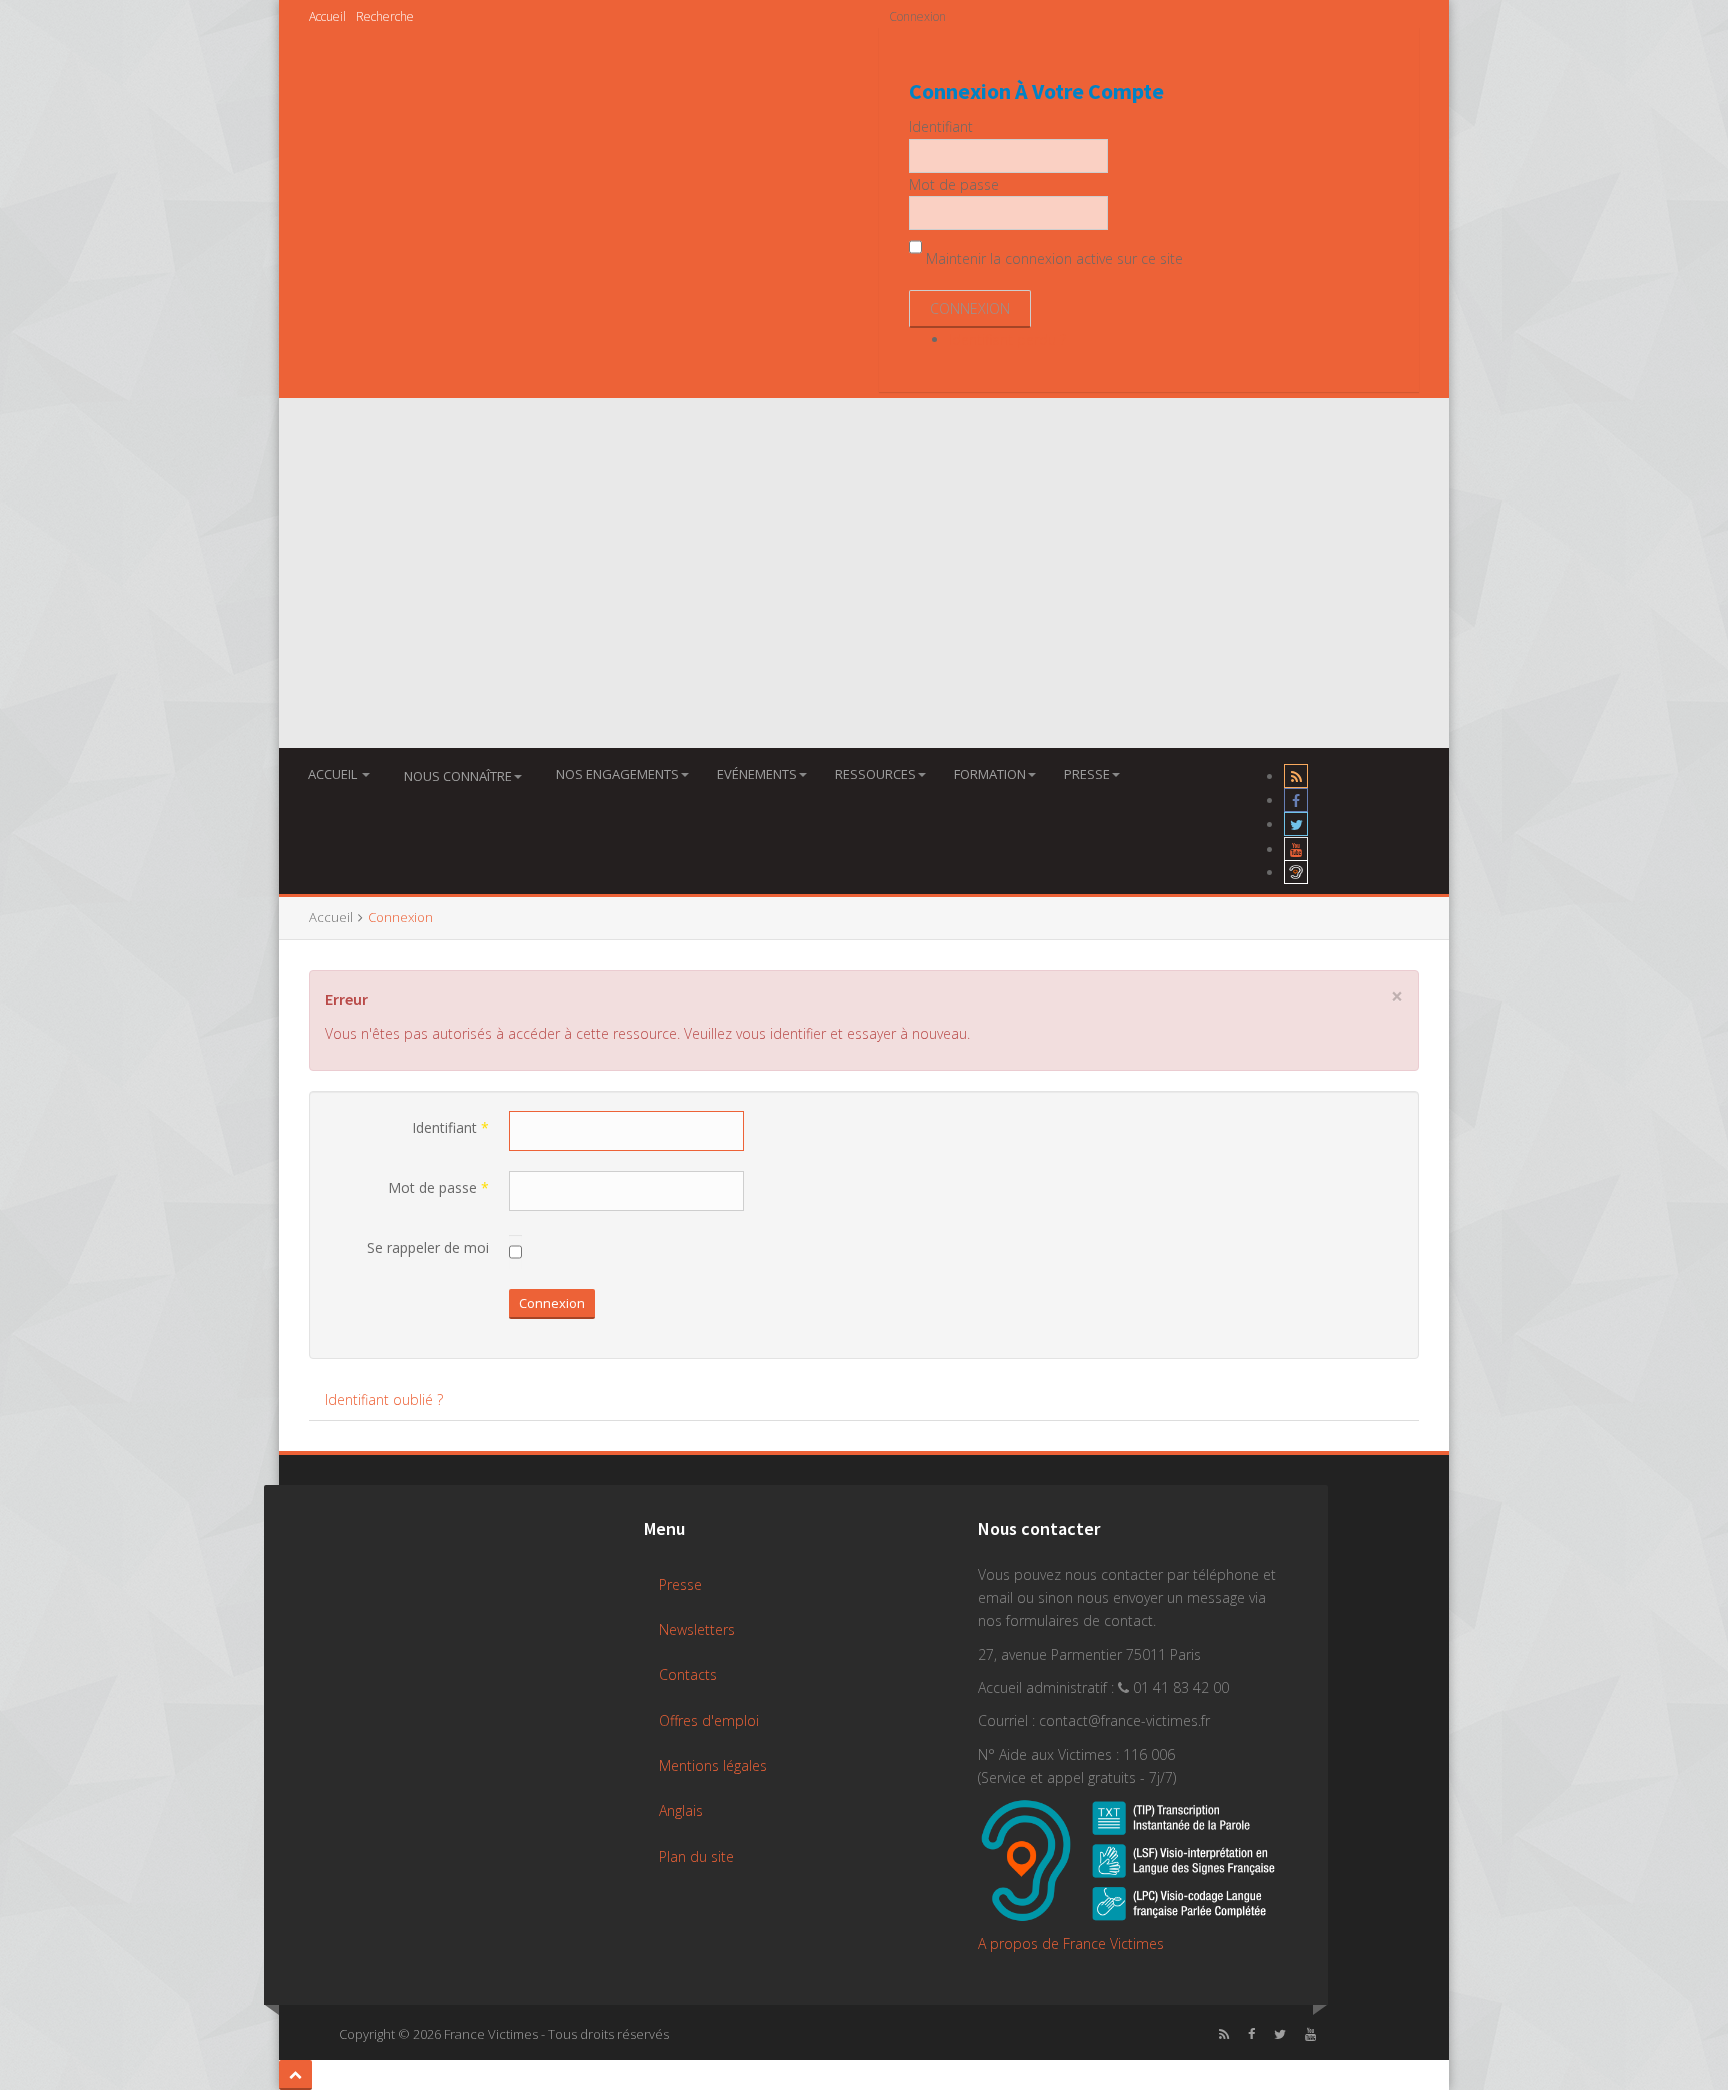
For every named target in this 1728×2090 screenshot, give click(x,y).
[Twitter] (1296, 824)
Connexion (552, 1303)
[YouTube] (1296, 849)
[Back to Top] (295, 2075)
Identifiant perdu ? (1007, 339)
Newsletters (697, 1629)
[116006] (1296, 872)
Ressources (875, 774)
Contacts (688, 1674)
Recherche (385, 16)
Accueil (327, 16)
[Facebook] (1296, 800)
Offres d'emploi (709, 1720)
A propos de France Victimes (1071, 1943)
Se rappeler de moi (428, 1247)
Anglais (681, 1810)
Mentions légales (713, 1765)
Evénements (757, 774)
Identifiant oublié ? (384, 1399)
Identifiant (450, 1127)
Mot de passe (438, 1187)
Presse (1087, 774)
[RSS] (1296, 776)
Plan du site (696, 1856)
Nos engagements (617, 774)
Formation (990, 774)
